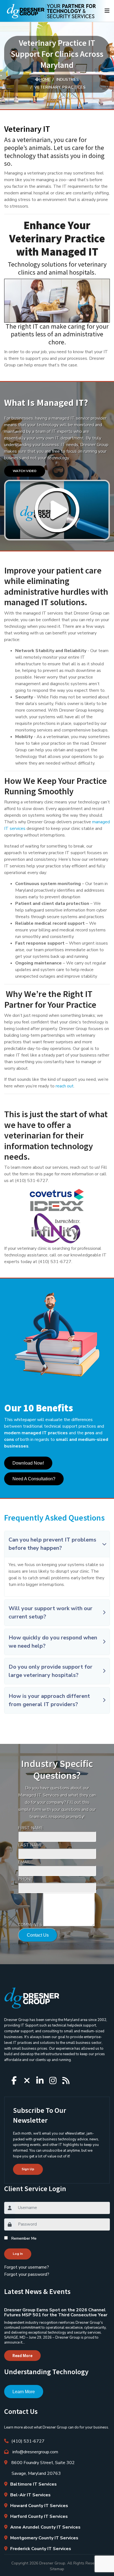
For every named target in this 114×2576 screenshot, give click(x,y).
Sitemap (57, 2569)
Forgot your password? (27, 2274)
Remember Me (24, 2238)
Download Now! (28, 1463)
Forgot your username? (27, 2267)
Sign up (28, 2169)
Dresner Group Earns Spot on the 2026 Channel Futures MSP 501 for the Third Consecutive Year (56, 2312)
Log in (18, 2254)
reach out (65, 1086)
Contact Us (38, 1935)
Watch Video (25, 471)
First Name (31, 1828)
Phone (25, 1879)
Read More (22, 2356)
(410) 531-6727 (28, 2441)
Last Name (30, 1845)
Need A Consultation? (34, 1479)
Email (24, 1862)
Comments (30, 1925)
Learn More (24, 2392)
